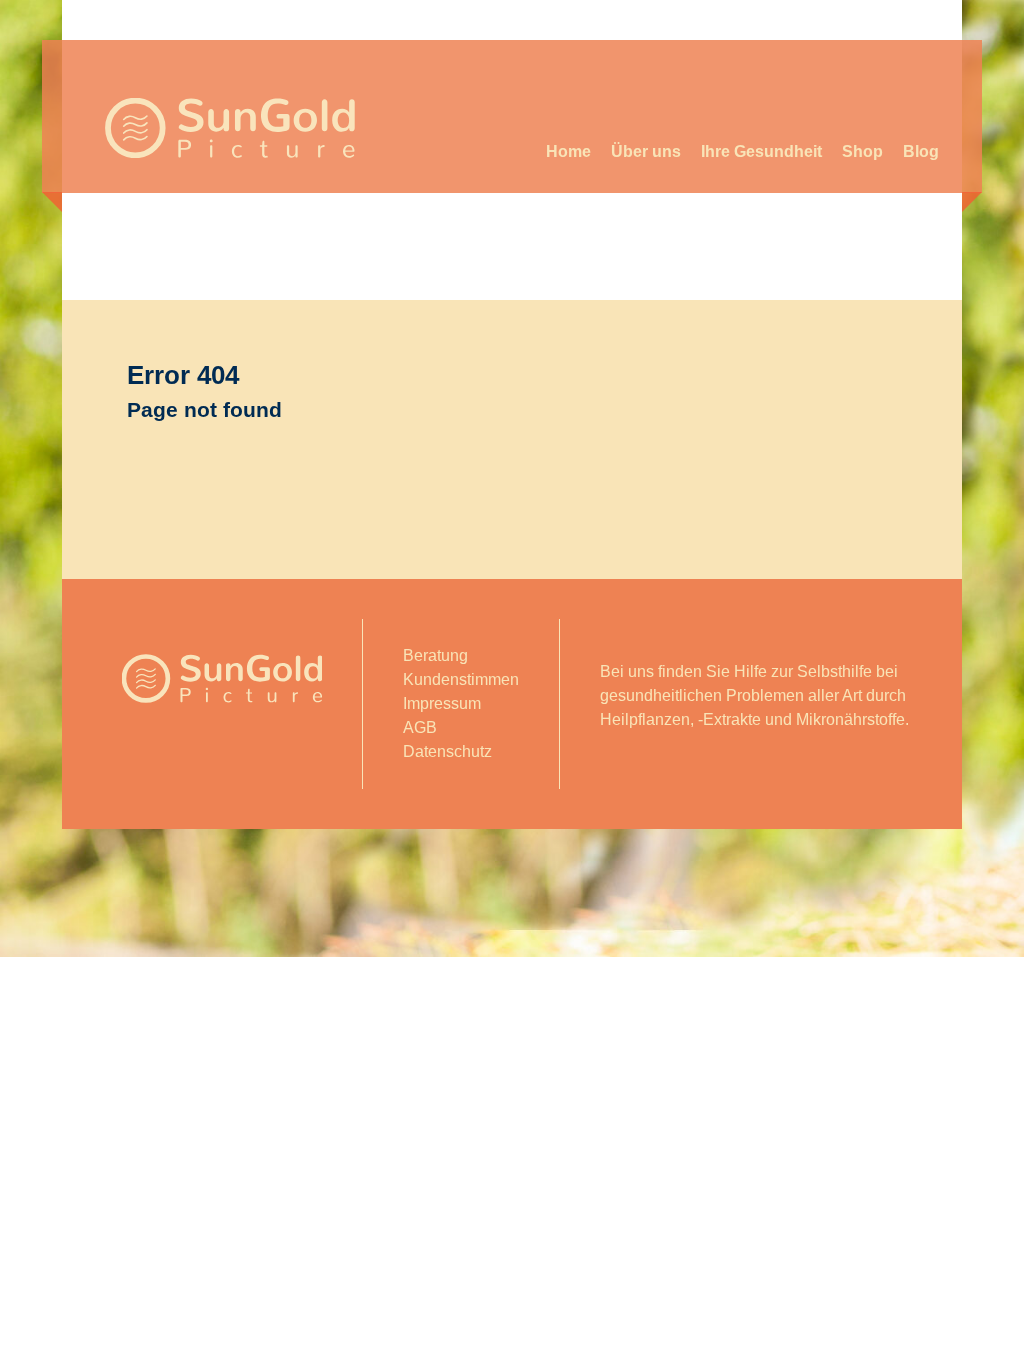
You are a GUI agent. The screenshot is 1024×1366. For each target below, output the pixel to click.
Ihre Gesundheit (761, 151)
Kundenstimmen (461, 679)
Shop (862, 151)
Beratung (435, 655)
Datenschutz (447, 751)
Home (568, 151)
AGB (420, 727)
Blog (921, 151)
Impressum (442, 703)
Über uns (646, 151)
